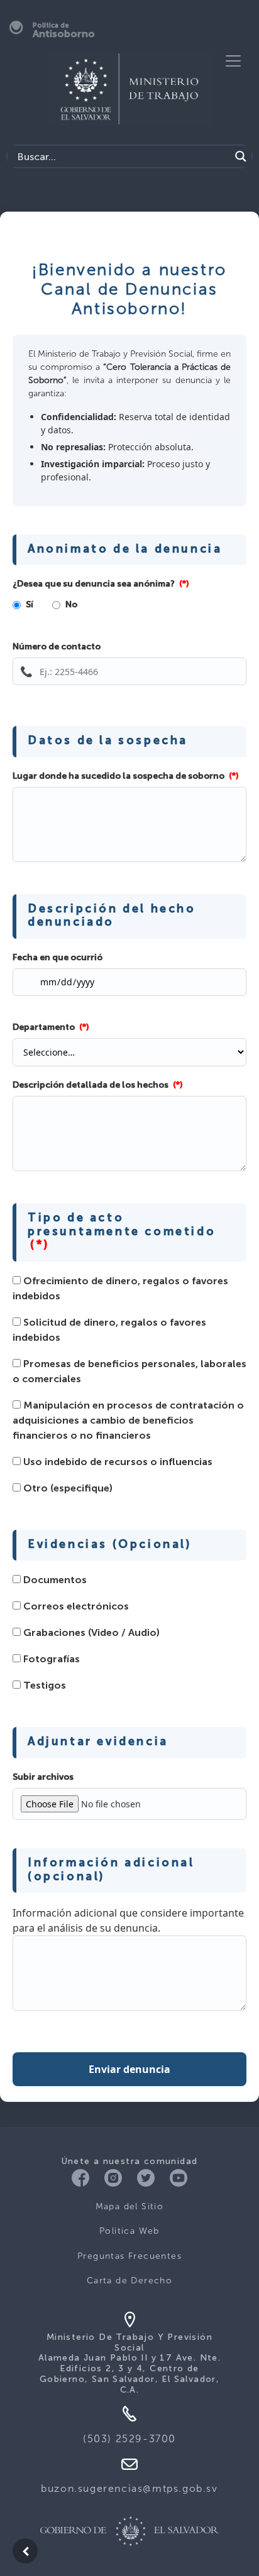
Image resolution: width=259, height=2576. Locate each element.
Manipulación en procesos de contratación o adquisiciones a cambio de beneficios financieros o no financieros (128, 1421)
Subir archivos (43, 1777)
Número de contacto (57, 647)
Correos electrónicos (75, 1607)
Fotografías (50, 1660)
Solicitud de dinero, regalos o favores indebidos (109, 1331)
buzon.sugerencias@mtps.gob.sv (129, 2488)
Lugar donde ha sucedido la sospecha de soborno (126, 776)
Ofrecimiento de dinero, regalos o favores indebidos (120, 1289)
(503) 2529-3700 (129, 2439)
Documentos (54, 1581)
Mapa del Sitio (130, 2206)
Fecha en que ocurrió (58, 958)
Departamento (51, 1027)
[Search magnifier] (241, 156)
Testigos (43, 1686)
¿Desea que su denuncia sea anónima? (101, 584)
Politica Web (129, 2231)
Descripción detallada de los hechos (98, 1085)
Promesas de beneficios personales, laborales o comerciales (129, 1372)
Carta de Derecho (129, 2281)
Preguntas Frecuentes (129, 2256)
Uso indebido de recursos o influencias (117, 1463)
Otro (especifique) (67, 1489)
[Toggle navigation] (233, 61)
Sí (30, 605)
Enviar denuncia (129, 2069)
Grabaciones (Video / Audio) (90, 1633)
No (71, 605)
